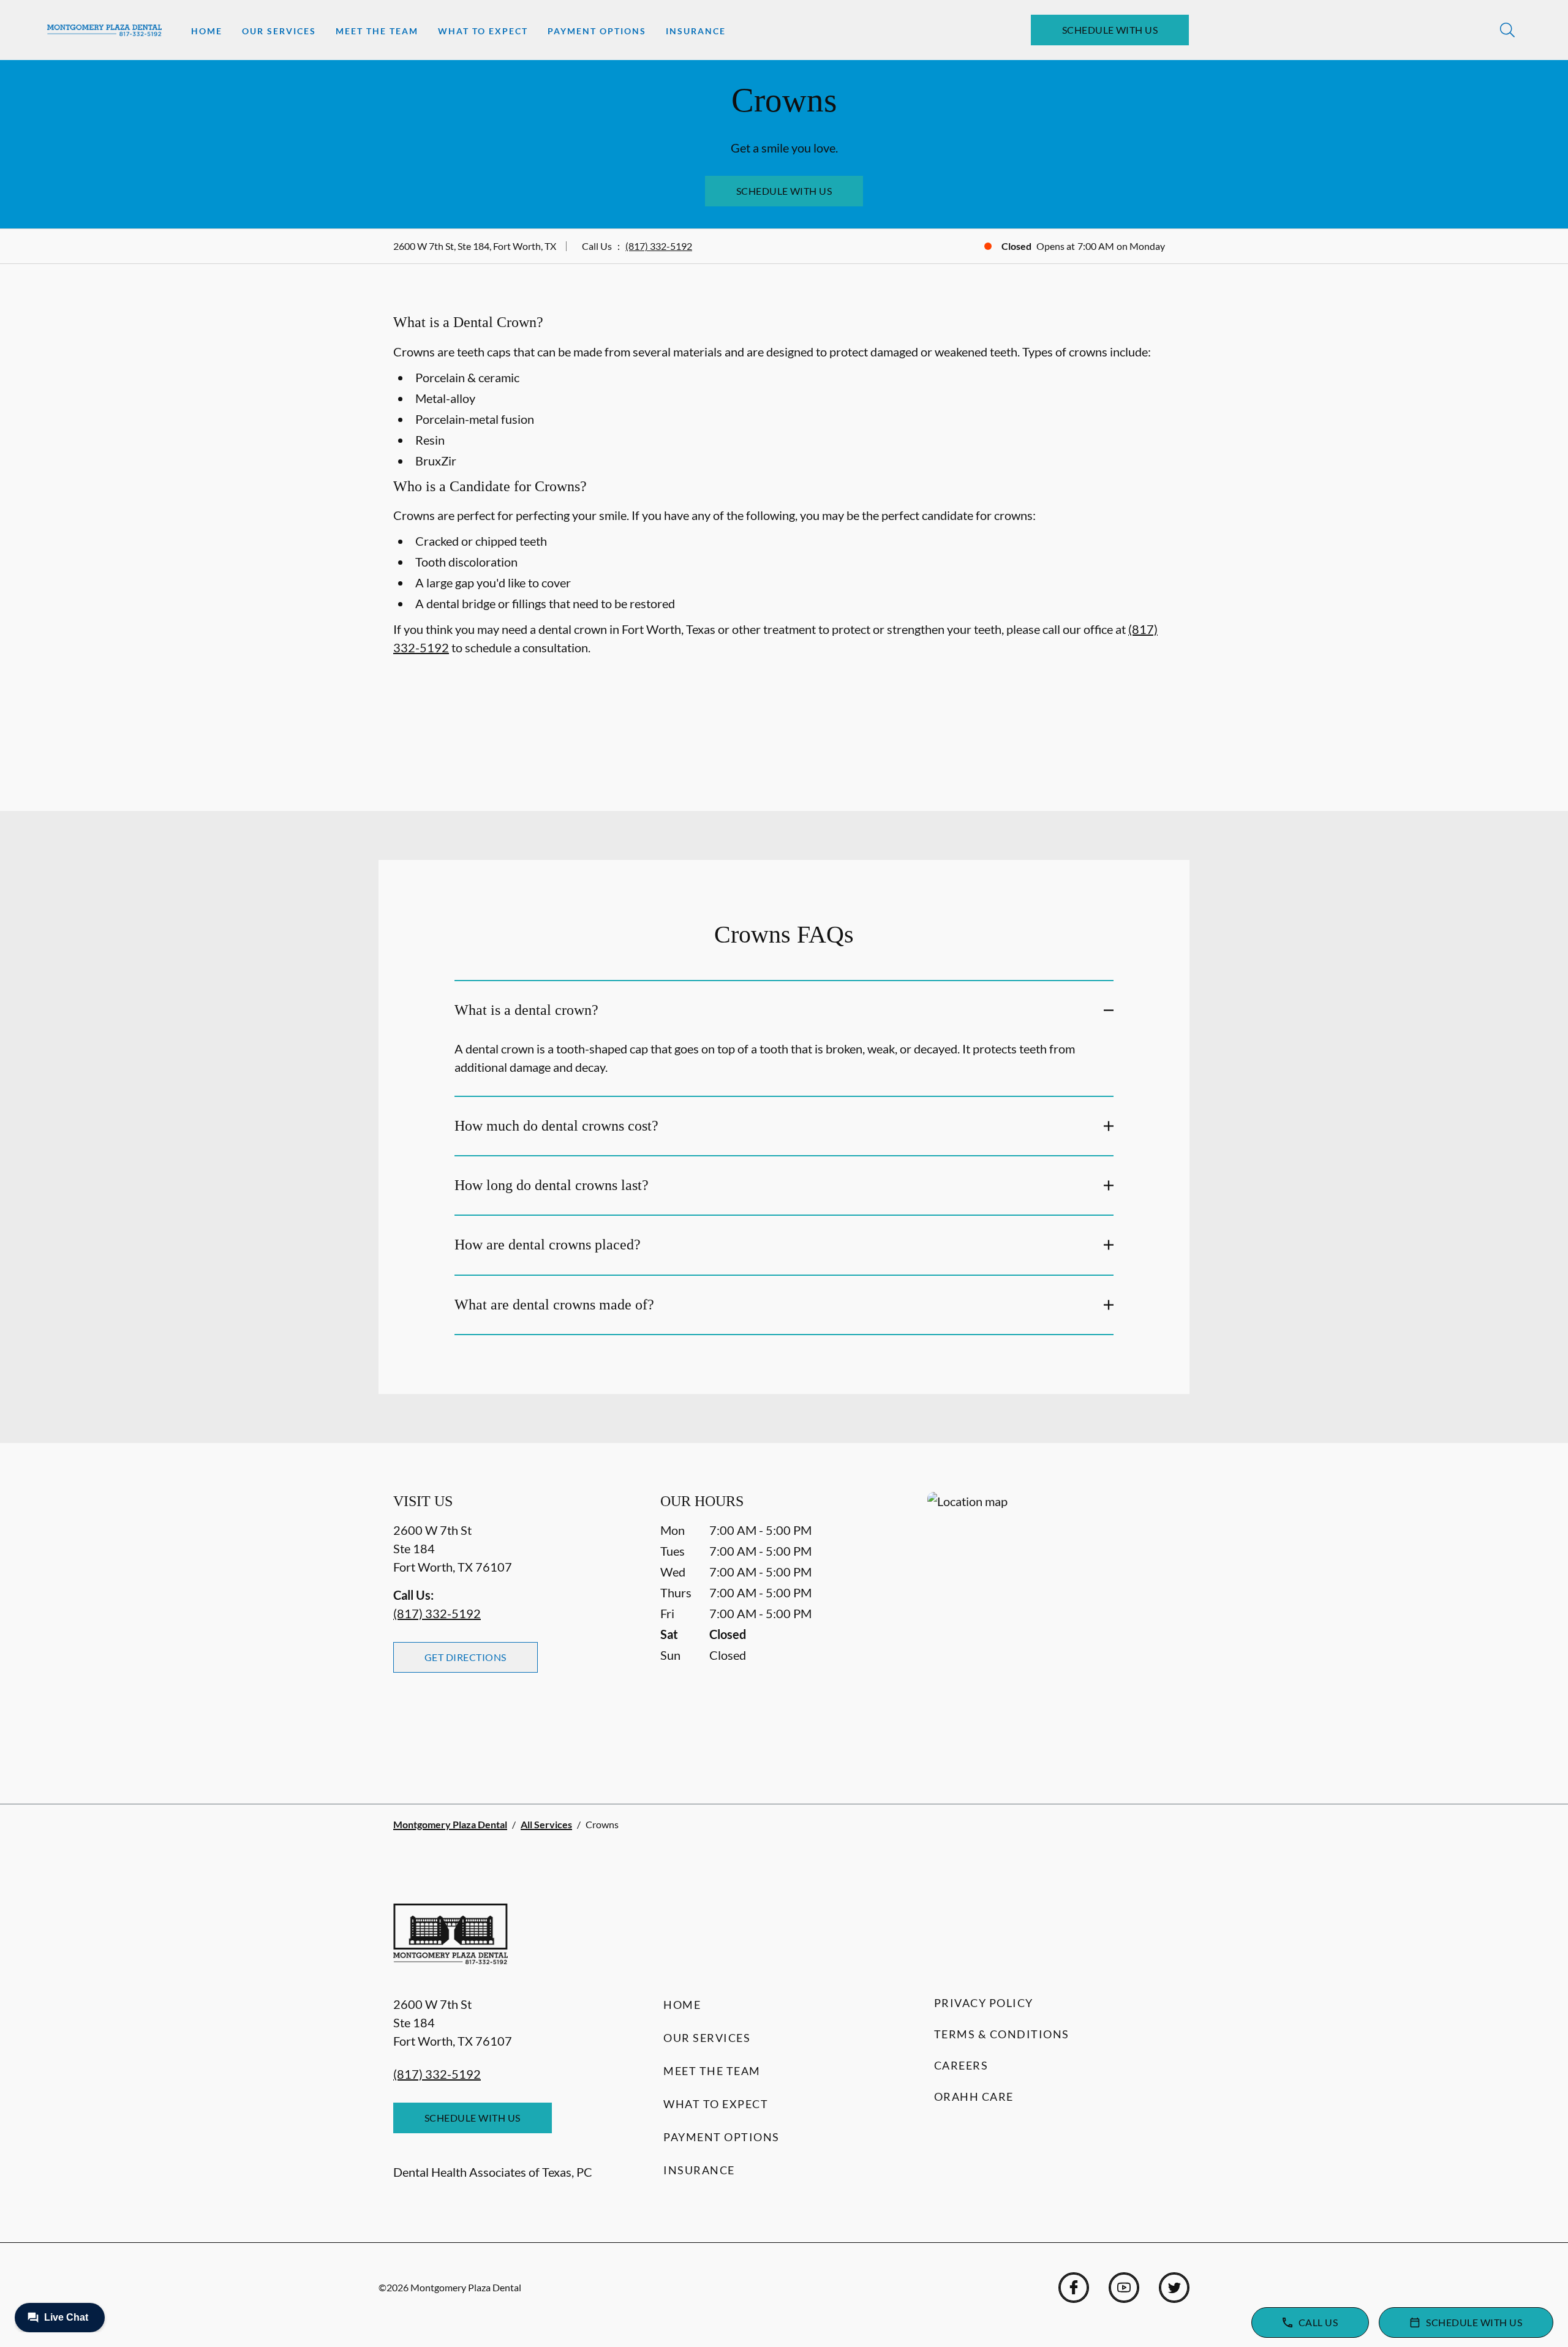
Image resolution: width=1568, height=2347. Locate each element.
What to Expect (483, 31)
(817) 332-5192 (659, 246)
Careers (961, 2065)
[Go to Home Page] (104, 30)
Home (207, 31)
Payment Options (597, 31)
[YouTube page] (1124, 2288)
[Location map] (1051, 1623)
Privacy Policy (984, 2003)
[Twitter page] (1174, 2288)
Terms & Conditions (1002, 2034)
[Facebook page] (1074, 2288)
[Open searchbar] (1507, 30)
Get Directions (466, 1657)
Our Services (279, 31)
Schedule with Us (1110, 30)
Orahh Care (974, 2096)
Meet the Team (377, 31)
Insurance (696, 31)
